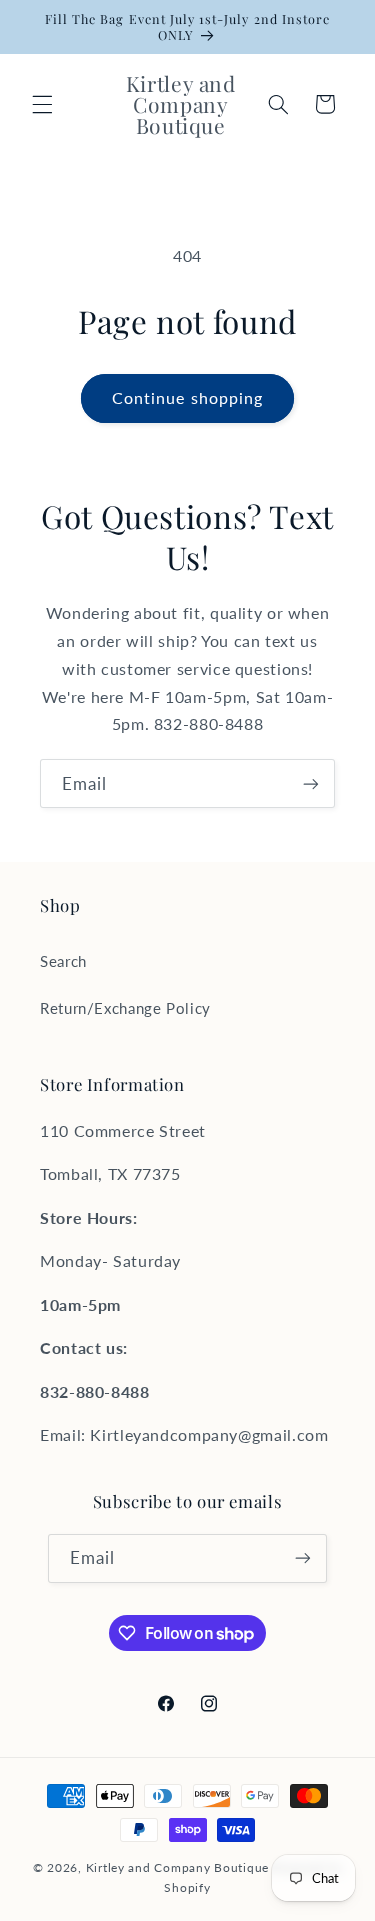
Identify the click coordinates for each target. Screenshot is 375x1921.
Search (63, 961)
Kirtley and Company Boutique (178, 1867)
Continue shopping (187, 397)
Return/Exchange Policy (125, 1008)
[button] (42, 104)
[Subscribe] (311, 783)
